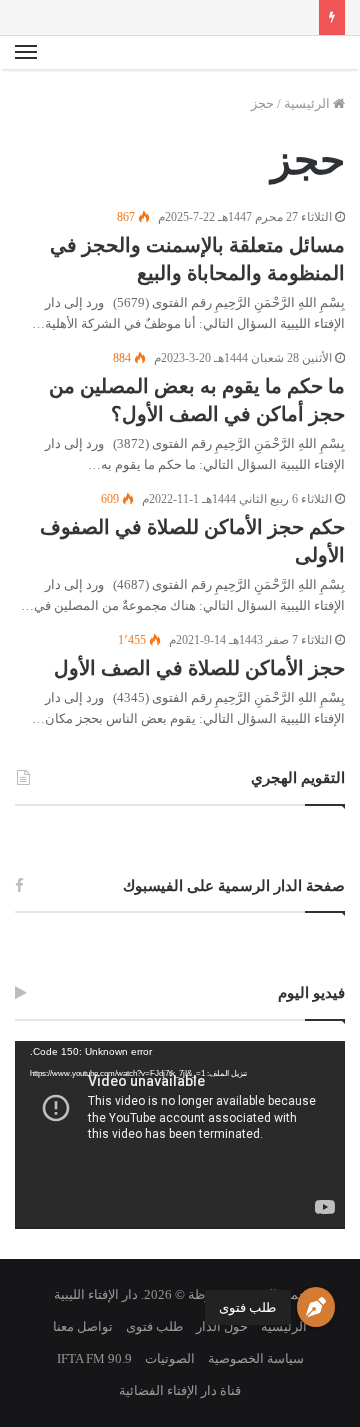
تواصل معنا (83, 1326)
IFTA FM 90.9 (94, 1358)
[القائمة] (26, 53)
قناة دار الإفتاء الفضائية (180, 1390)
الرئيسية (308, 103)
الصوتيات (170, 1358)
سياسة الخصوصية (256, 1358)
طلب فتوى (247, 1307)
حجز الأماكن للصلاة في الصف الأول (199, 668)
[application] (180, 1135)
